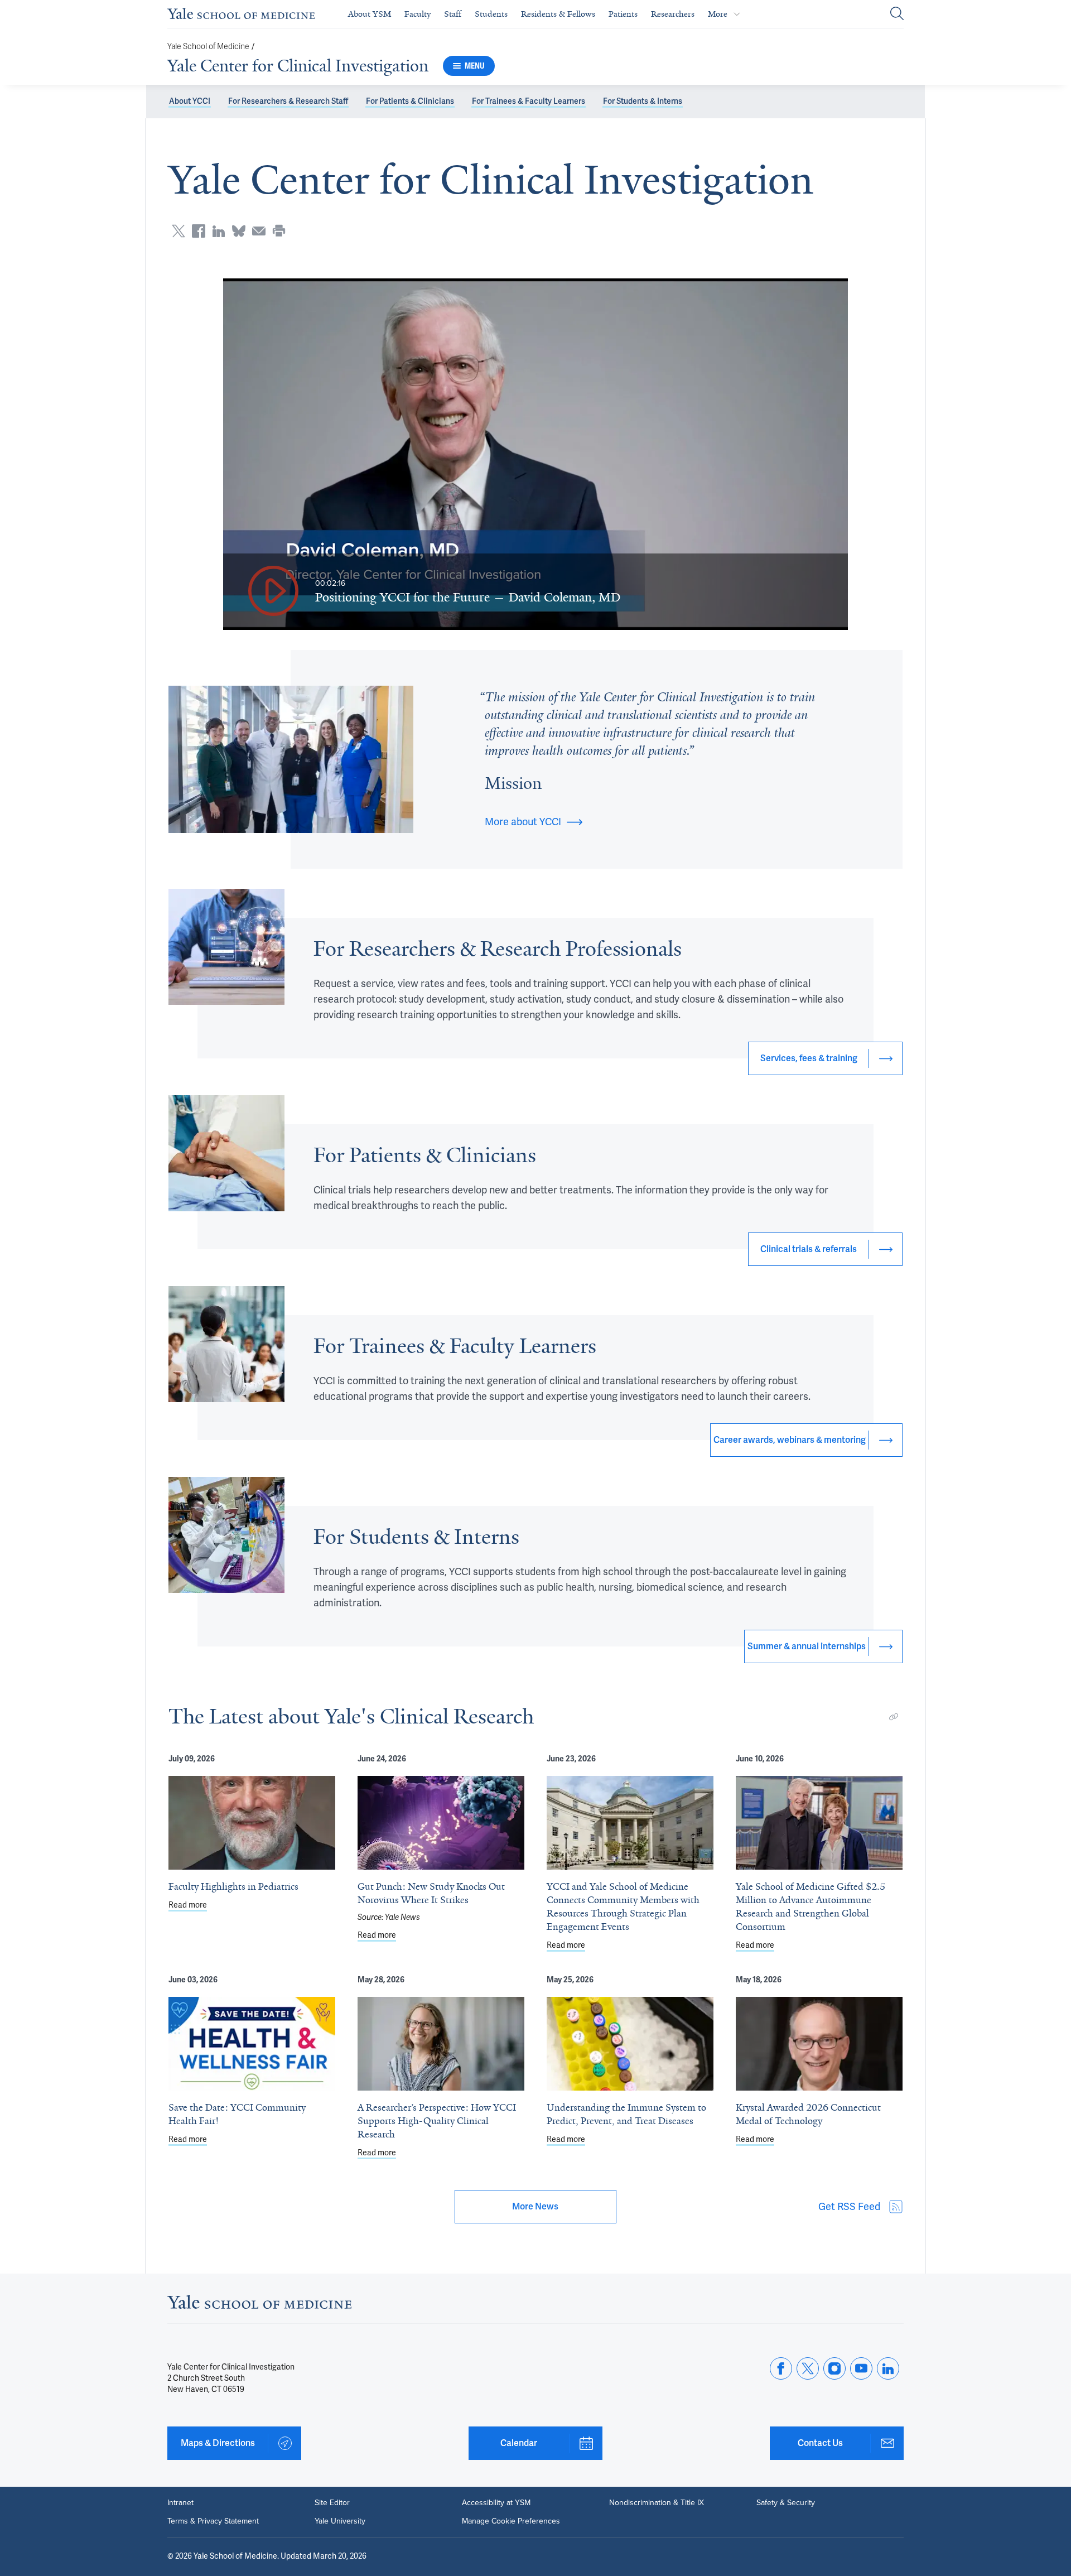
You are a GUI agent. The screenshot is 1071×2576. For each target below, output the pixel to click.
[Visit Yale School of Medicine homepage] (259, 2305)
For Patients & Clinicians (410, 101)
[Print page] (279, 231)
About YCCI (190, 101)
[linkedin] (888, 2368)
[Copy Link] (894, 1717)
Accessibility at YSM (496, 2502)
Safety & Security (786, 2502)
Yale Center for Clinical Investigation (298, 66)
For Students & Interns (643, 101)
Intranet (180, 2502)
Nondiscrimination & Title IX (657, 2502)
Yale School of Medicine (208, 47)
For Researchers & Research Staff (288, 101)
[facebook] (781, 2368)
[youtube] (861, 2368)
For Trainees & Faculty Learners (529, 101)
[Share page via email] (259, 231)
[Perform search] (897, 14)
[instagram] (834, 2368)
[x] (808, 2368)
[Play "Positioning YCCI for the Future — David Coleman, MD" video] (273, 592)
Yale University (340, 2521)
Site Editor (332, 2502)
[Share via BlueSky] (239, 231)
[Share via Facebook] (199, 231)
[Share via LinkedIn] (219, 231)
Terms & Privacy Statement (213, 2521)
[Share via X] (178, 231)
